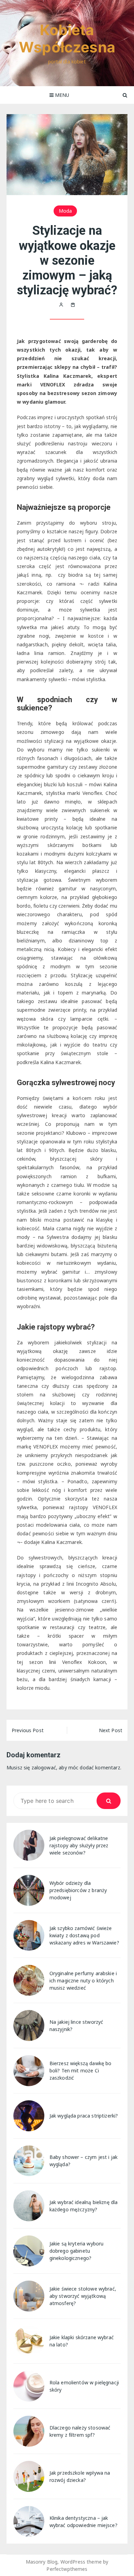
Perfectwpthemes (67, 2569)
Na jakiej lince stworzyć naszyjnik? (76, 2026)
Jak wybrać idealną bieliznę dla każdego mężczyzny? (84, 2206)
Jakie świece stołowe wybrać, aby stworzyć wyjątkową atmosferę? (83, 2296)
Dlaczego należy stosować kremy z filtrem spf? (80, 2431)
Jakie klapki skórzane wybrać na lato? (82, 2341)
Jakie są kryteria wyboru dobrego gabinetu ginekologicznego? (77, 2251)
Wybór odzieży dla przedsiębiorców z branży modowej (78, 1890)
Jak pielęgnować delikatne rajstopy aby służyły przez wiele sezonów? (79, 1845)
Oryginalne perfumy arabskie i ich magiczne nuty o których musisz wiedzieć (83, 1981)
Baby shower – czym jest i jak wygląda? (83, 2161)
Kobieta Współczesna (67, 38)
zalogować (44, 1767)
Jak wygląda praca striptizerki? (84, 2116)
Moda (65, 211)
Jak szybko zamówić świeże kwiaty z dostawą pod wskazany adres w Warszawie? (84, 1935)
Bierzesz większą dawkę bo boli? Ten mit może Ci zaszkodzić (81, 2070)
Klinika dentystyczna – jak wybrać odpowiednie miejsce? (83, 2522)
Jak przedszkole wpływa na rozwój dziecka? (80, 2476)
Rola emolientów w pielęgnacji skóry (84, 2386)
